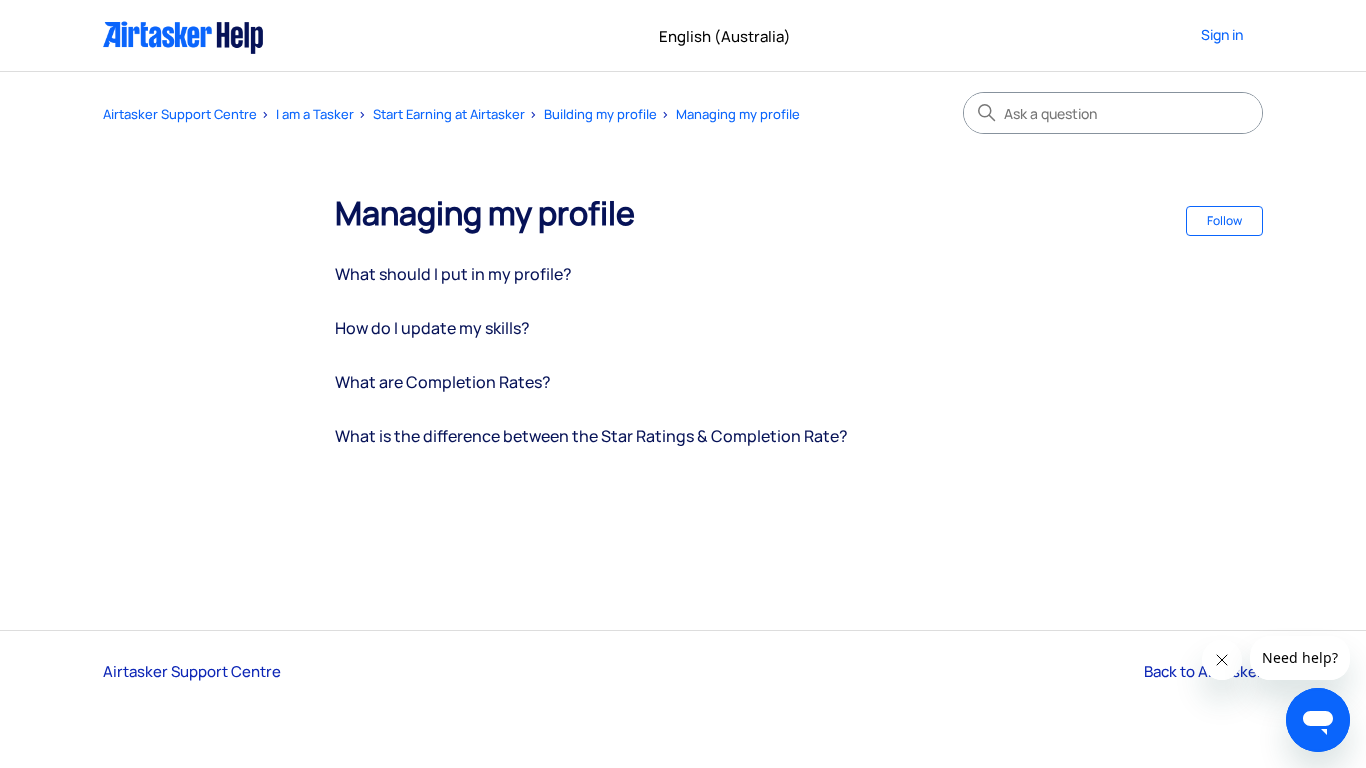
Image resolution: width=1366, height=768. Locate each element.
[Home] (183, 35)
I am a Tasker (315, 114)
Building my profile (600, 114)
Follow (1224, 220)
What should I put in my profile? (453, 274)
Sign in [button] (1222, 34)
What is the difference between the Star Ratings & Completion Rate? (591, 436)
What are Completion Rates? (443, 382)
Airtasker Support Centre (180, 114)
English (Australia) (726, 36)
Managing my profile (738, 114)
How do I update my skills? (432, 328)
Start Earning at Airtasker (449, 114)
